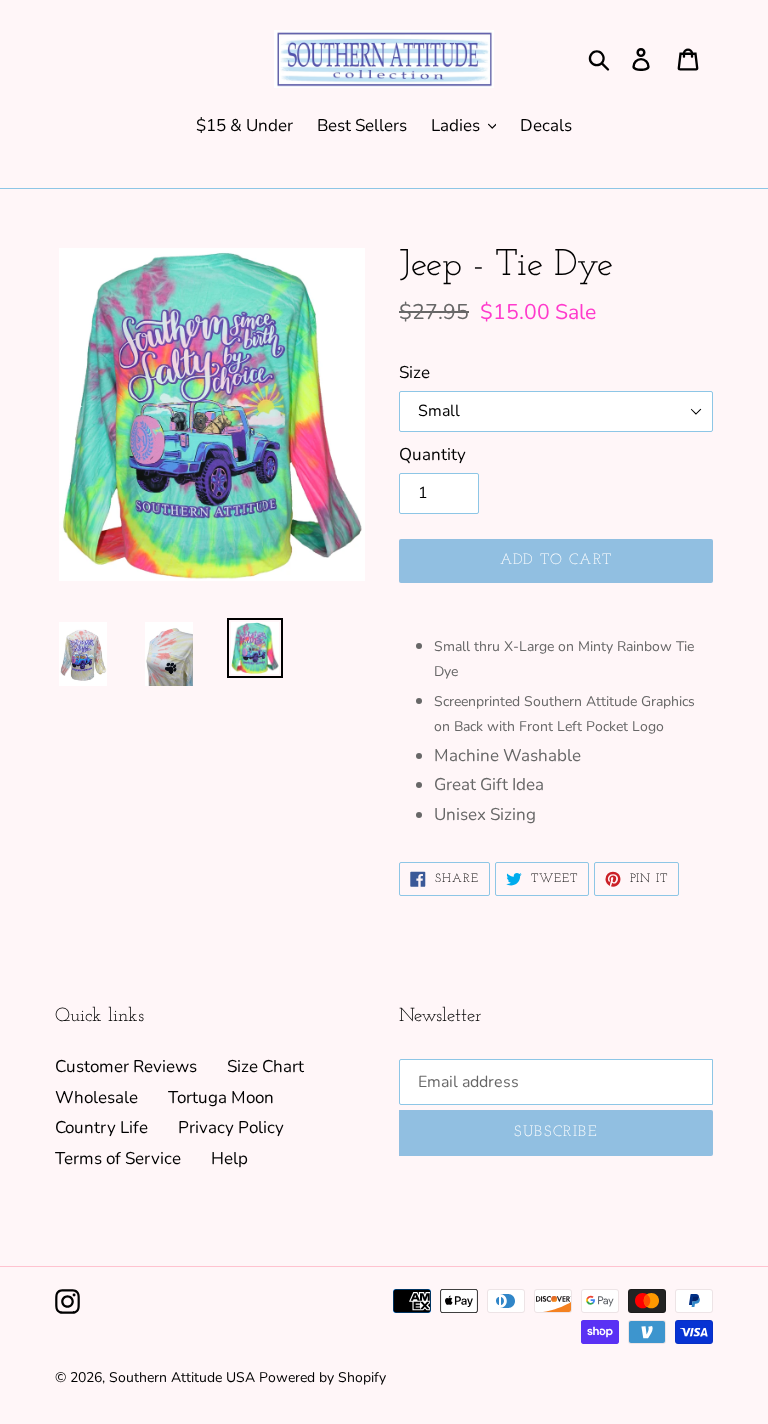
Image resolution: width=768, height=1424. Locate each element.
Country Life (101, 1127)
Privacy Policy (231, 1127)
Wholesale (96, 1097)
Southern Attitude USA (182, 1377)
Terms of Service (118, 1158)
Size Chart (265, 1066)
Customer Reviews (126, 1066)
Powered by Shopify (322, 1377)
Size (414, 372)
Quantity (432, 454)
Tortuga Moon (221, 1097)
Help (229, 1158)
